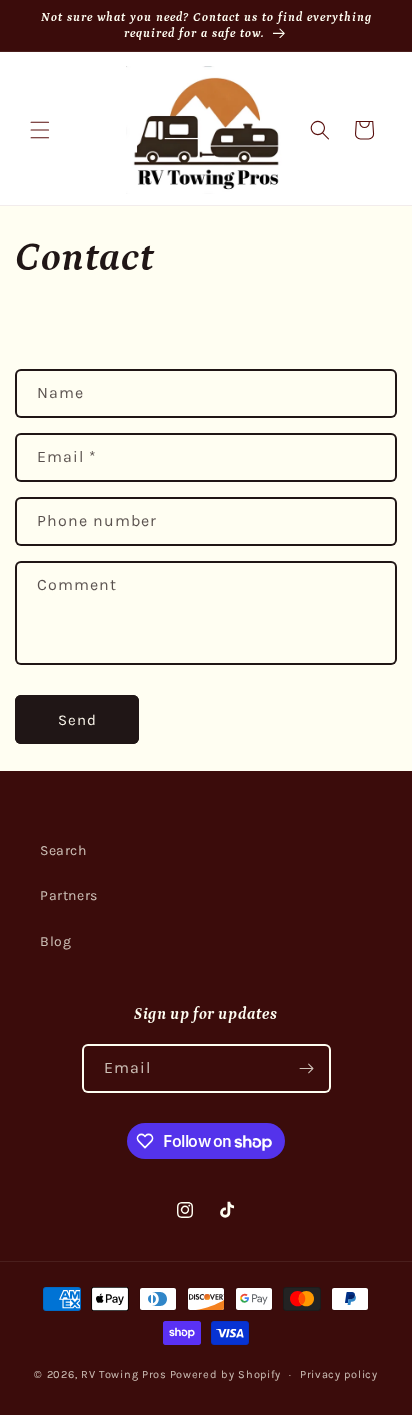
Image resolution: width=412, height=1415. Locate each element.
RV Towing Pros (124, 1374)
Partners (69, 895)
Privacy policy (339, 1374)
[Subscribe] (307, 1068)
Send (77, 720)
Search (63, 850)
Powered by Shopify (226, 1374)
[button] (40, 130)
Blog (55, 941)
